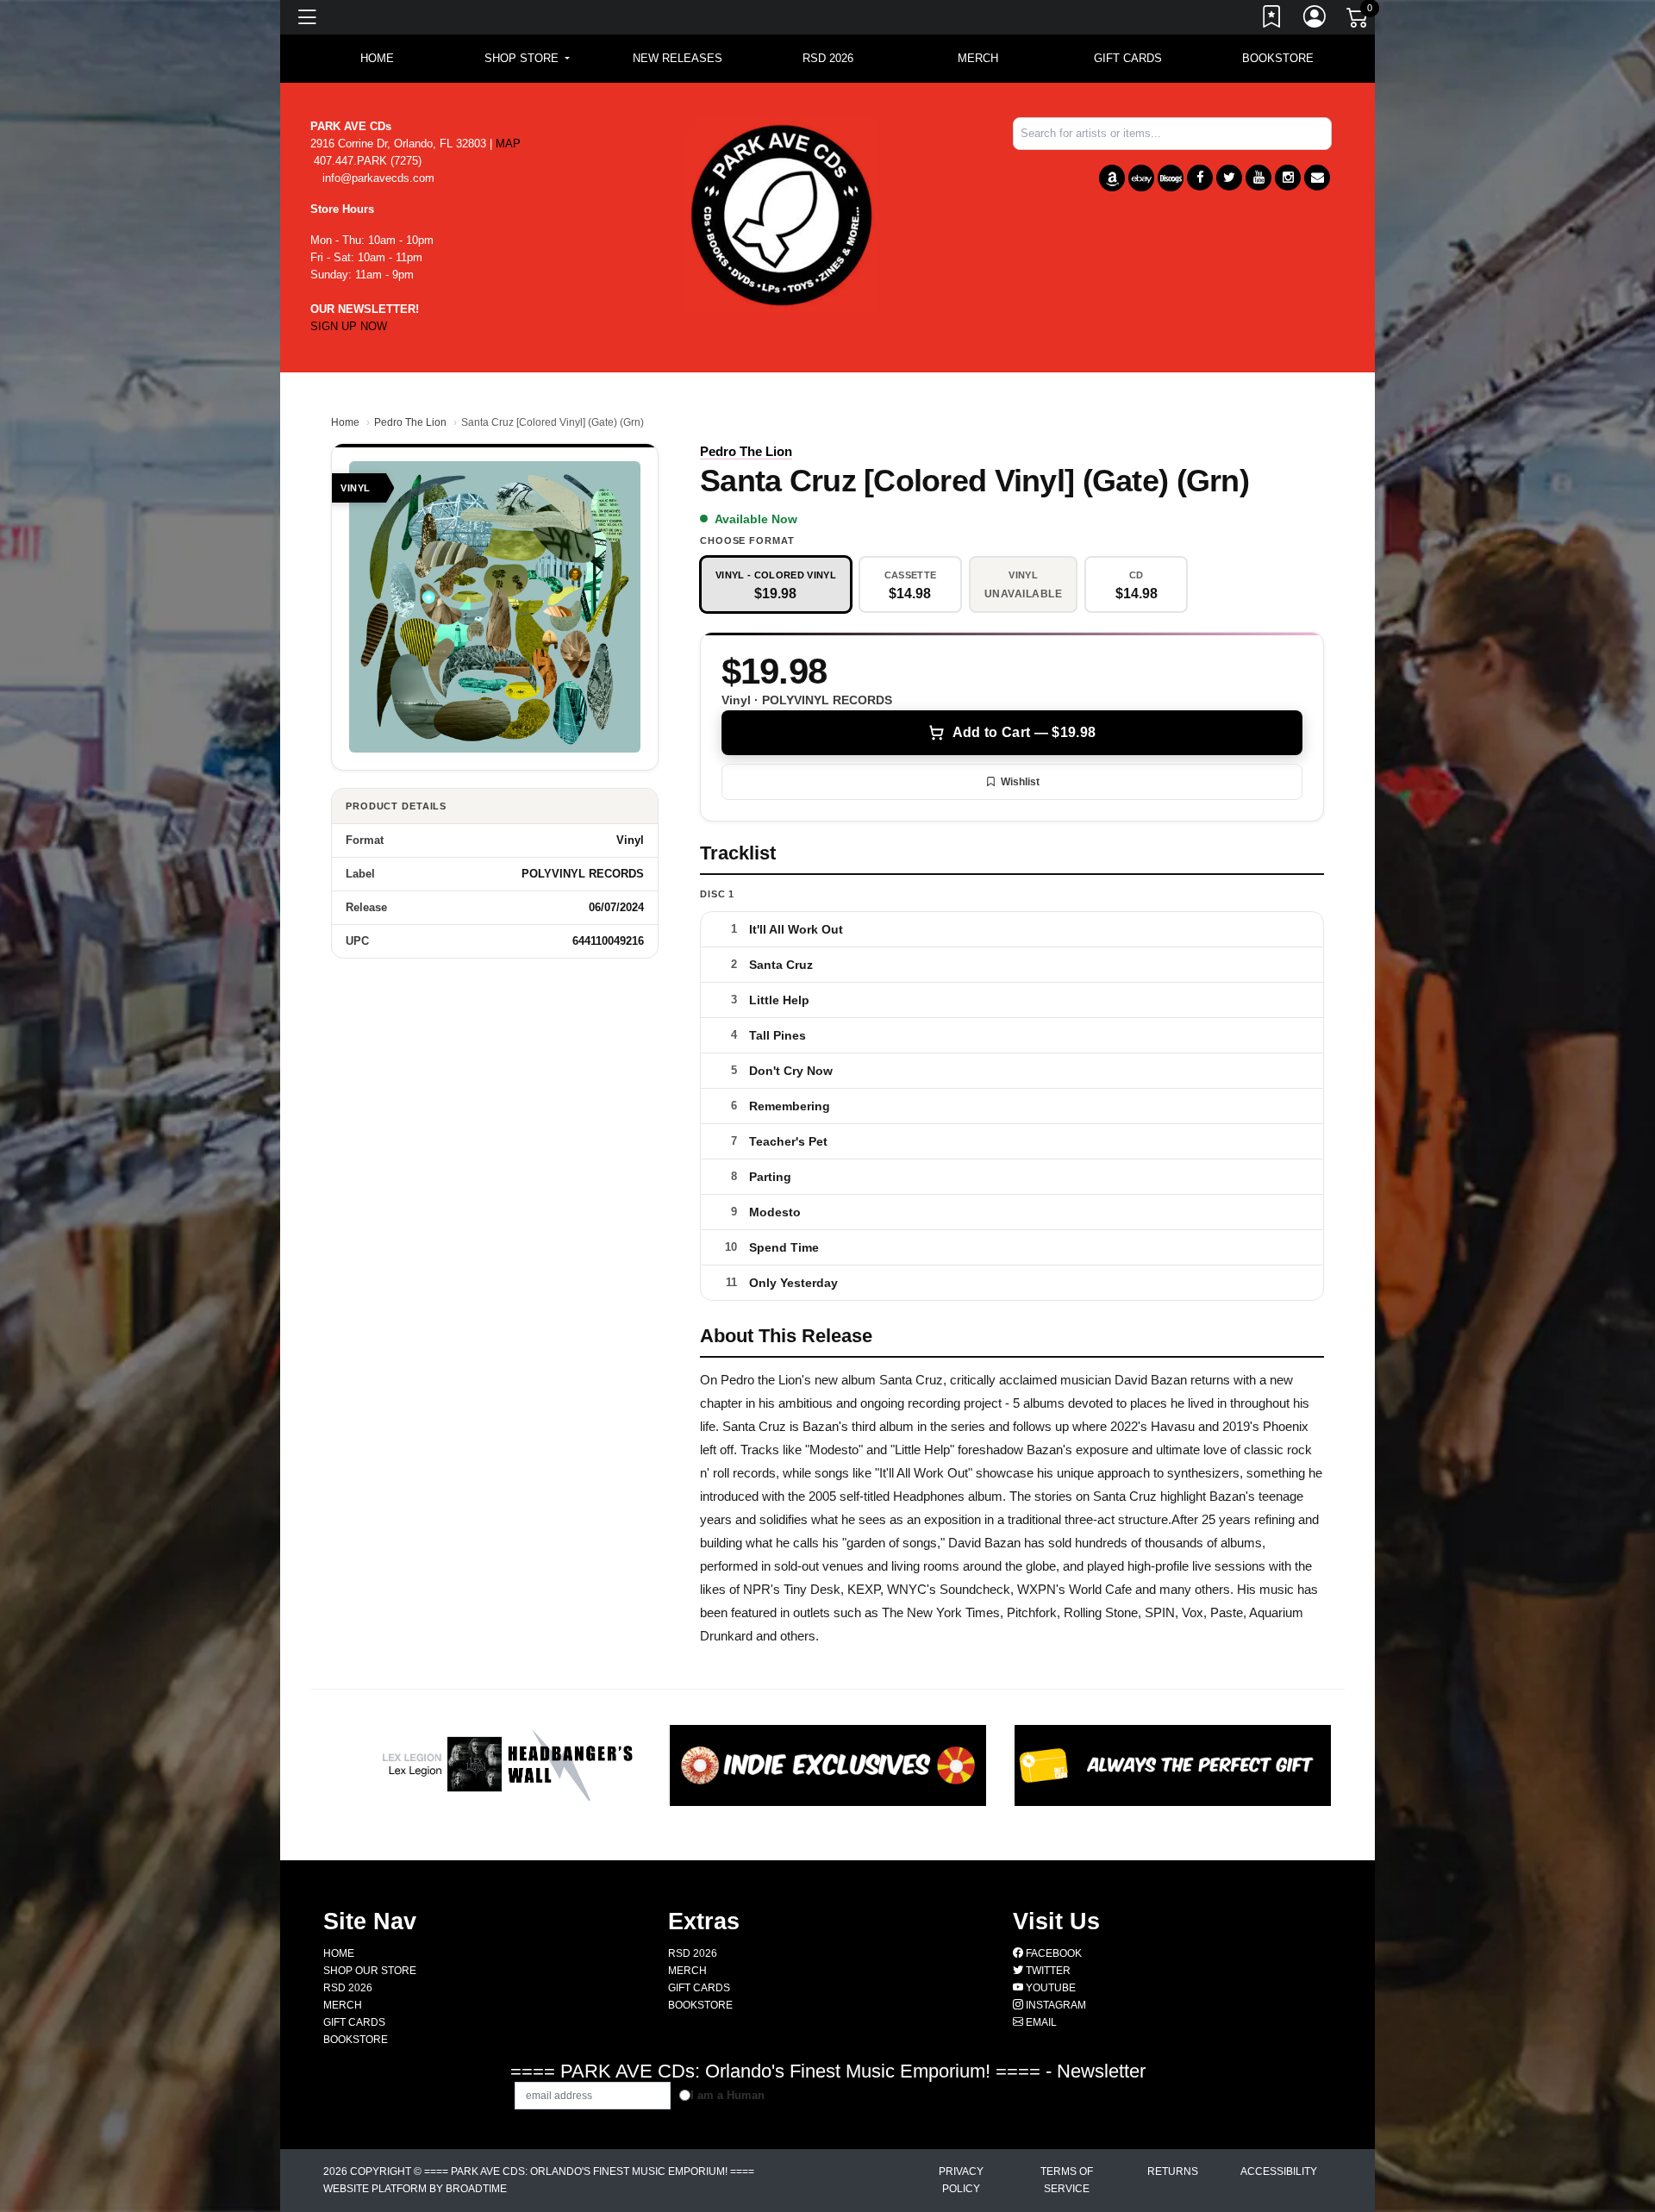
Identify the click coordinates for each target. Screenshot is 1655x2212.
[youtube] (1258, 178)
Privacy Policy (961, 2180)
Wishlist (1020, 782)
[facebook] (1200, 178)
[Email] (1317, 178)
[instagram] (1288, 178)
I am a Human (728, 2095)
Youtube (1049, 1988)
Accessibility (1279, 2171)
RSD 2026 (828, 58)
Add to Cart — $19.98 (1024, 732)
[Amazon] (1112, 178)
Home (345, 422)
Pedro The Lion (410, 422)
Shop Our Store (370, 1971)
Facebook (1052, 1953)
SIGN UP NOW (349, 326)
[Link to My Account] (1315, 20)
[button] (527, 59)
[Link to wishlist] (1272, 20)
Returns (1173, 2171)
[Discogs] (1171, 178)
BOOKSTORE (1278, 58)
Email (1040, 2022)
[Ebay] (1141, 178)
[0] (1358, 21)
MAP (508, 144)
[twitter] (1229, 178)
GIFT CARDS (1128, 58)
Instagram (1055, 2005)
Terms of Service (1067, 2180)
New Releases (678, 58)
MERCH (978, 58)
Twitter (1047, 1971)
